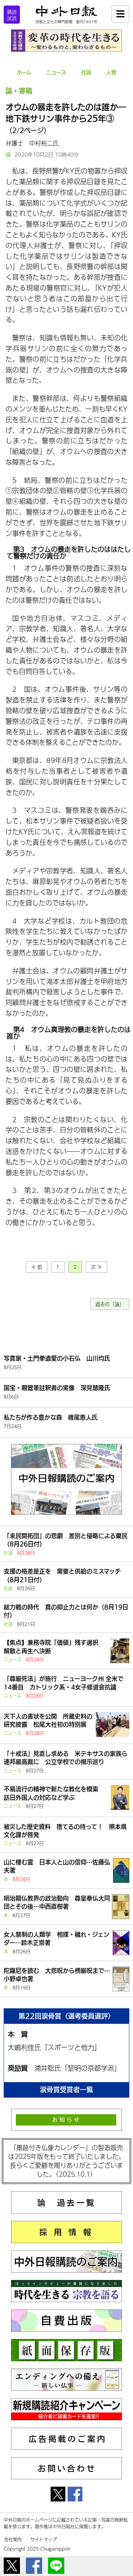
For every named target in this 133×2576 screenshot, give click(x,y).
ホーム (24, 72)
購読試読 (12, 15)
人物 (111, 72)
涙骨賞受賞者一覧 (66, 2090)
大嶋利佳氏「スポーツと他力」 (54, 2047)
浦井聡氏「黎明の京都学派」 (78, 2068)
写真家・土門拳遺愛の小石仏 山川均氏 (57, 1358)
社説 (86, 72)
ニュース (56, 72)
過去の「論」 (110, 1304)
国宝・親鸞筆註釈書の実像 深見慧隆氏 (57, 1388)
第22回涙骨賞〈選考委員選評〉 (66, 2016)
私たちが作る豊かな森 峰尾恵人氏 (51, 1417)
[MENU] (120, 14)
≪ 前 (37, 1267)
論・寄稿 (19, 91)
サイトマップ (44, 2539)
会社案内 (13, 2539)
